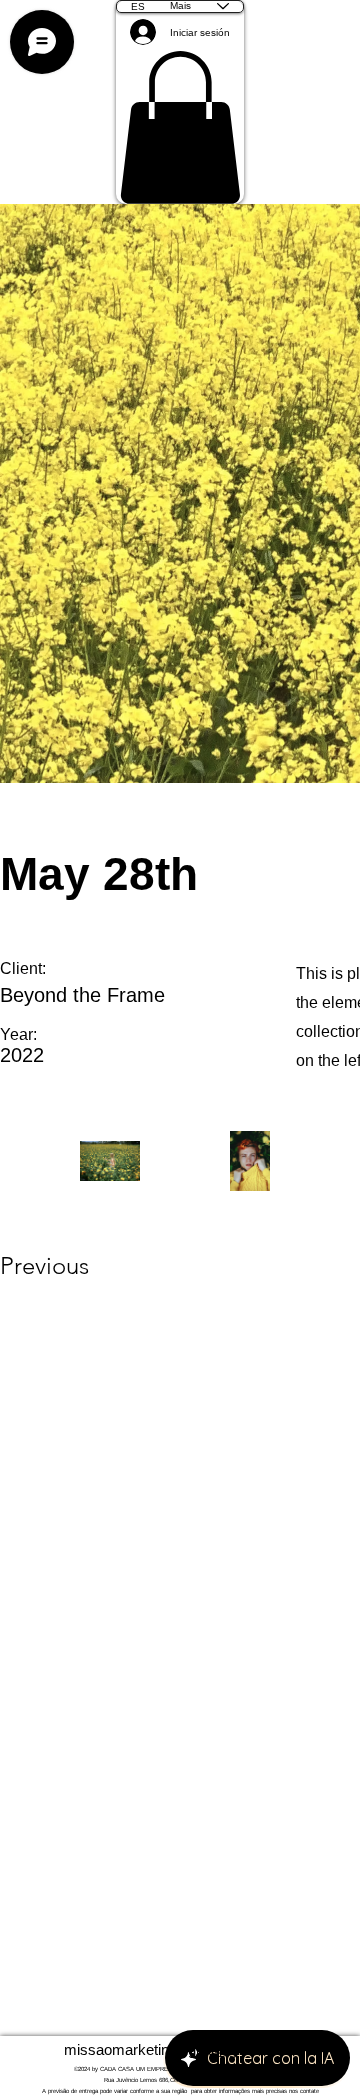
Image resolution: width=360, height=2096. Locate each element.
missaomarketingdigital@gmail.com (180, 2049)
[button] (180, 127)
